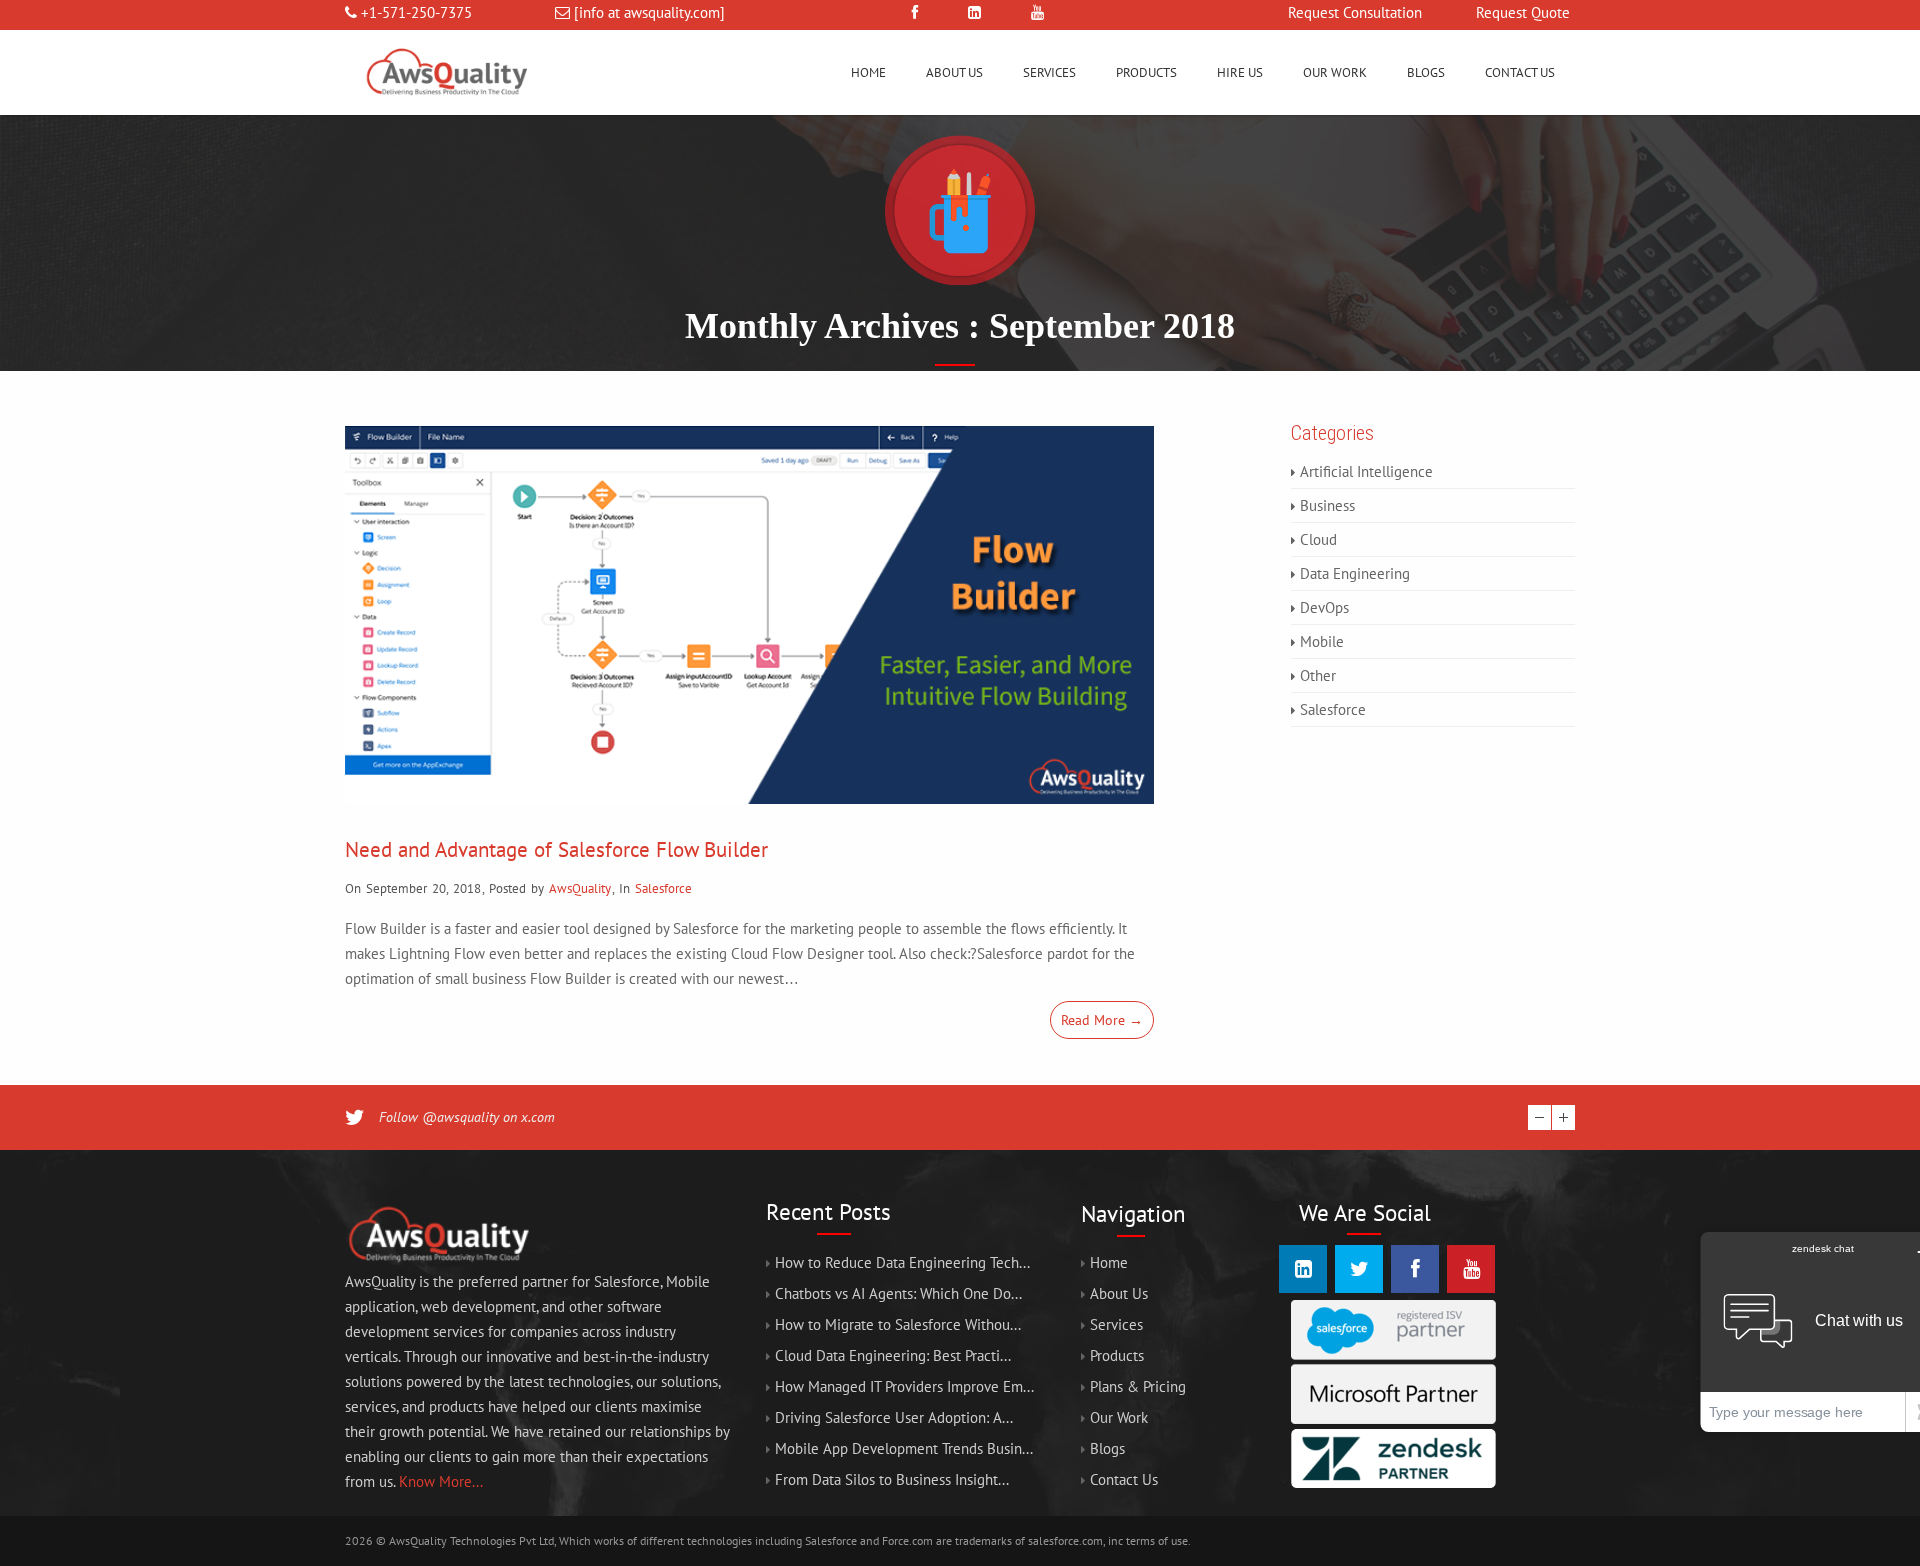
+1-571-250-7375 (416, 12)
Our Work (1335, 72)
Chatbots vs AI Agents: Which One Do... (898, 1293)
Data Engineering (1355, 573)
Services (1049, 72)
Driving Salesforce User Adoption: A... (894, 1417)
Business (1327, 505)
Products (1146, 72)
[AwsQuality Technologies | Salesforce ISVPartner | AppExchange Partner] (445, 109)
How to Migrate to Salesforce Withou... (898, 1324)
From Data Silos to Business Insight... (892, 1479)
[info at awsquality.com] (649, 12)
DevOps (1324, 607)
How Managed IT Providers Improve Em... (904, 1386)
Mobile (1322, 641)
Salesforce (663, 888)
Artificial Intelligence (1366, 471)
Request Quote (1523, 12)
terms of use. (1158, 1540)
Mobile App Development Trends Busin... (904, 1448)
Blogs (1426, 72)
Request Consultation (1355, 12)
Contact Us (1520, 72)
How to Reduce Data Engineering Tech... (902, 1262)
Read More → (1102, 1020)
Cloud (1318, 539)
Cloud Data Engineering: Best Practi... (893, 1355)
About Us (954, 72)
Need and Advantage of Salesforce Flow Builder (556, 849)
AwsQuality (580, 888)
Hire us (1240, 72)
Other (1318, 675)
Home (868, 72)
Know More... (441, 1481)
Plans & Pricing (1138, 1386)
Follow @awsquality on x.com (467, 1117)
